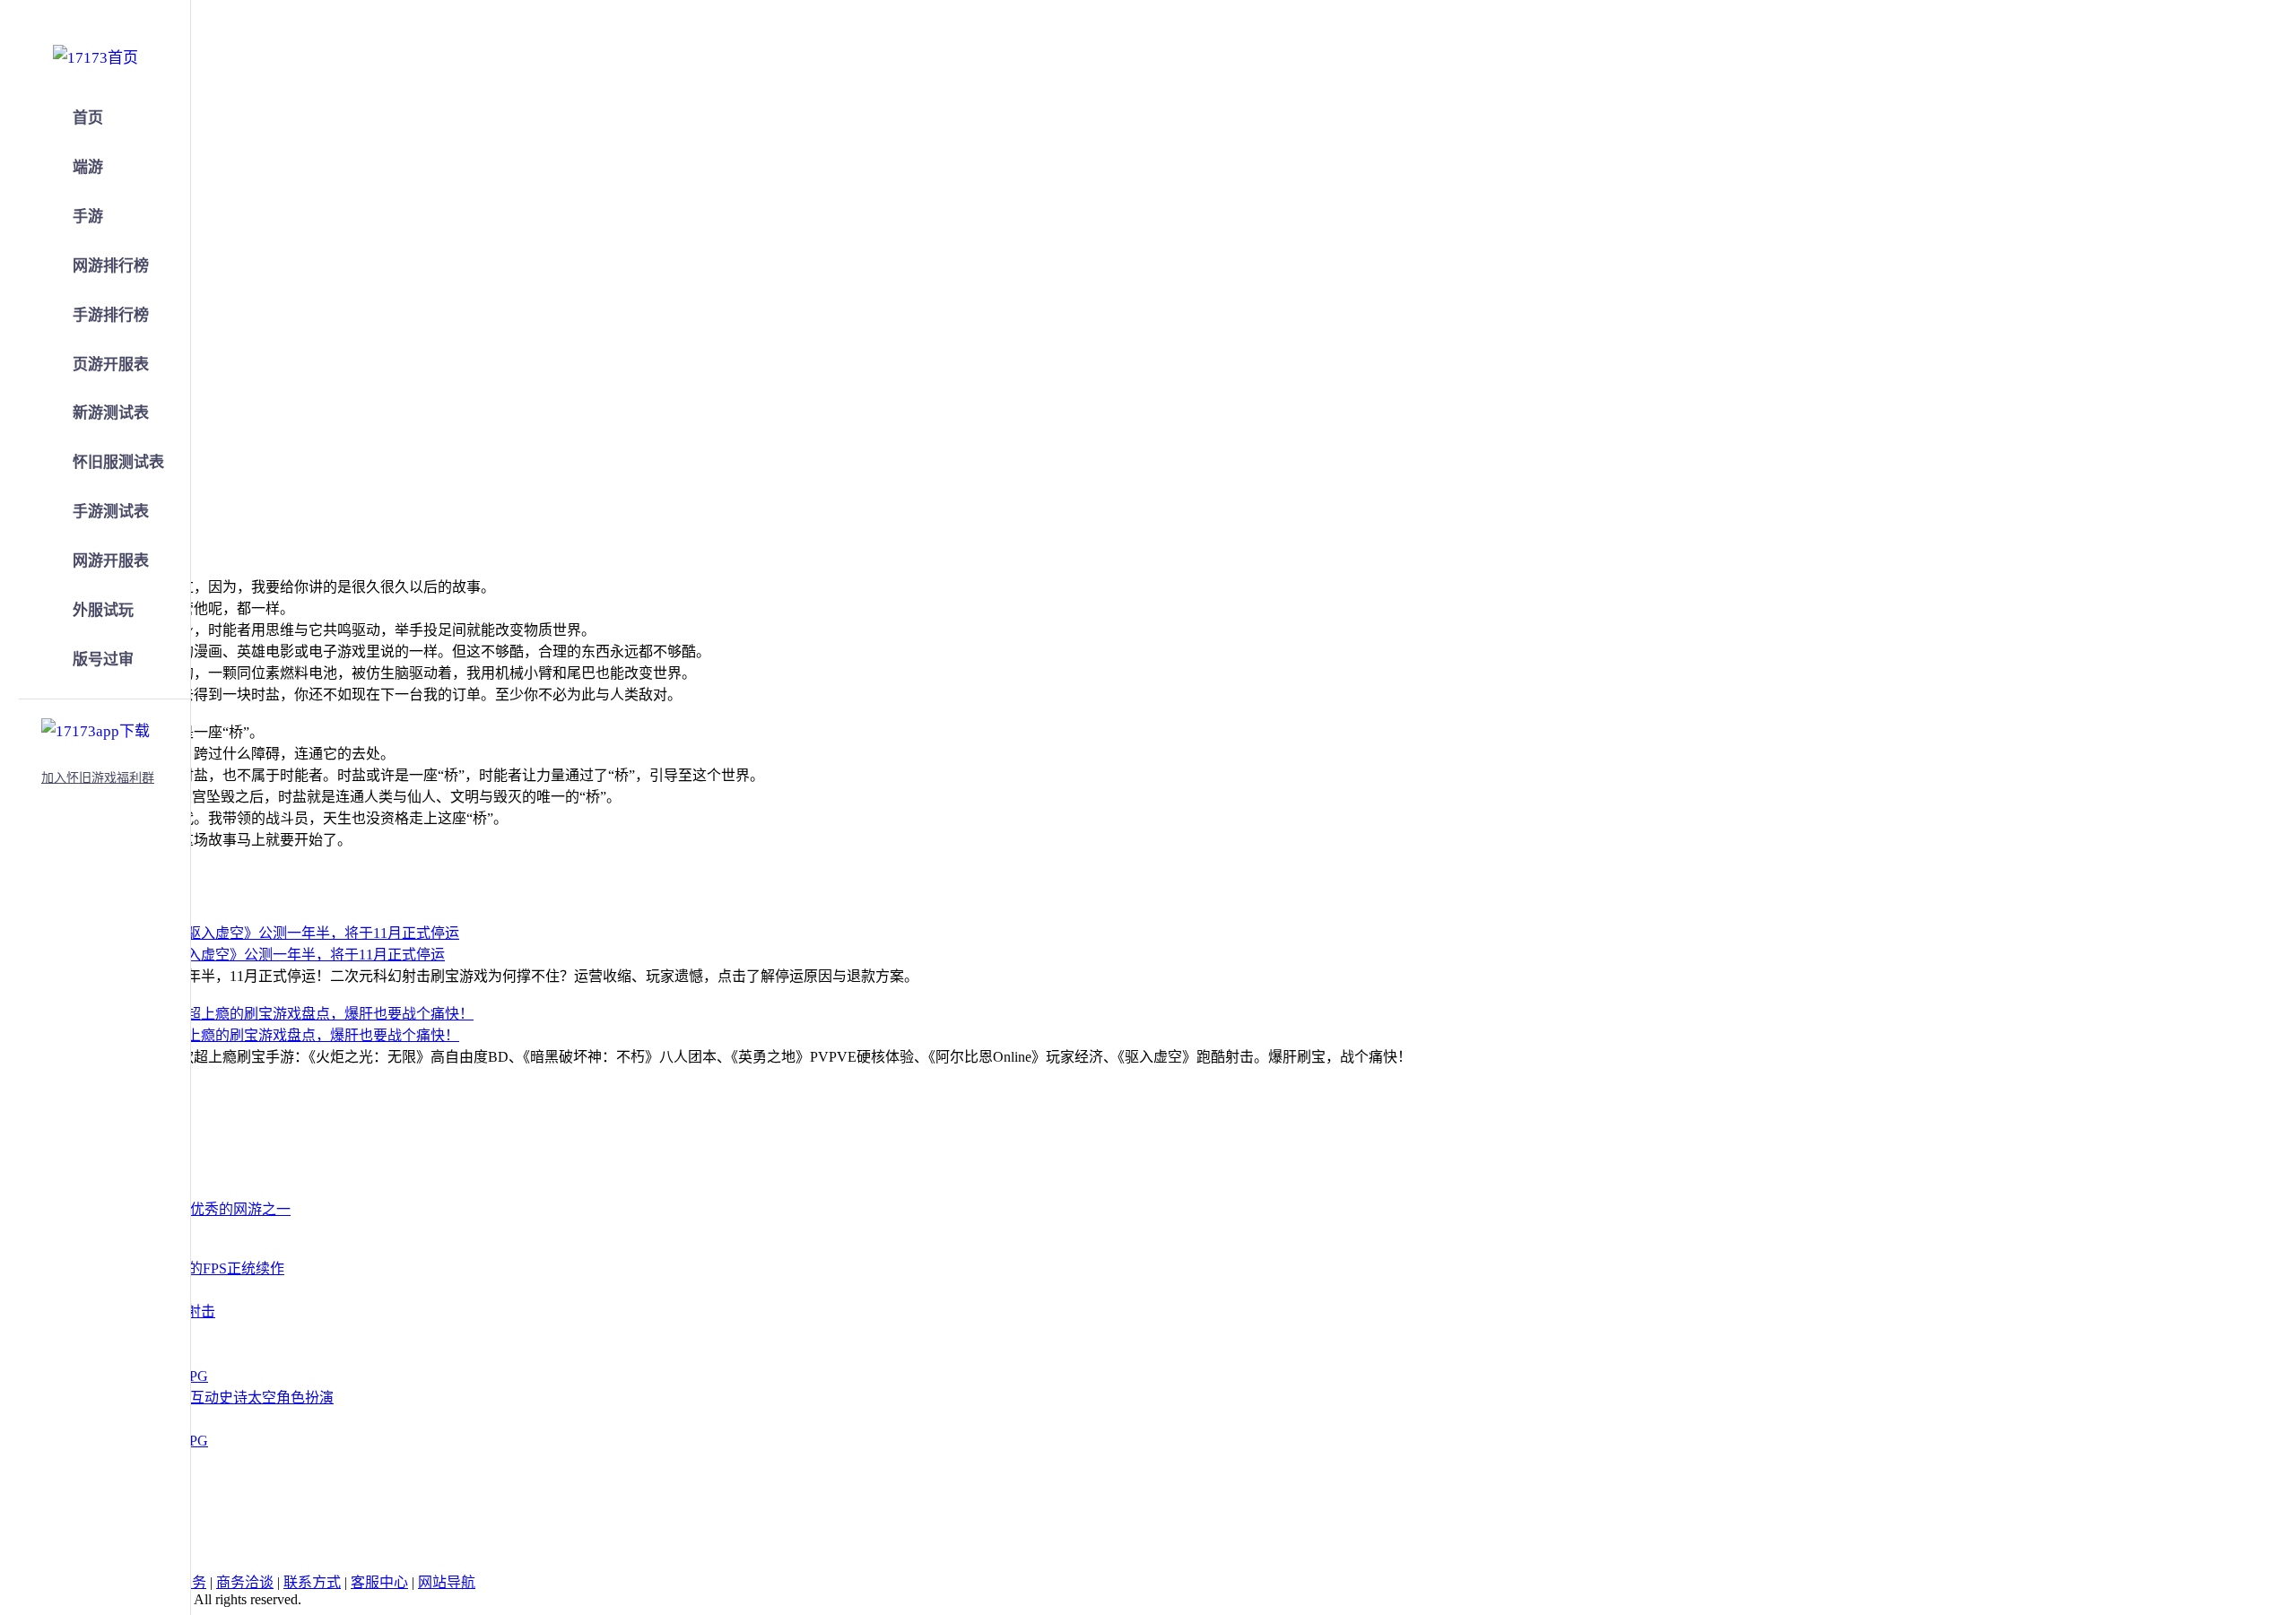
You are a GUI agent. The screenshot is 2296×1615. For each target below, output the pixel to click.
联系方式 (312, 1582)
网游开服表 (111, 561)
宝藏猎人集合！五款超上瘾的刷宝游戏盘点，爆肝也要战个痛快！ (251, 1035)
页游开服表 (111, 365)
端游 (88, 167)
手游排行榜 (111, 315)
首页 (88, 118)
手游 (88, 217)
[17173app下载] (96, 728)
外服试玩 (103, 610)
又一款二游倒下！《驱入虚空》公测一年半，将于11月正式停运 (244, 955)
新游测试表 (111, 413)
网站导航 (447, 1582)
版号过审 (103, 660)
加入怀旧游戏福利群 (98, 778)
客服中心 (379, 1582)
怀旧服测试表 (118, 462)
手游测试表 (111, 512)
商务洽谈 (245, 1582)
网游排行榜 (111, 266)
